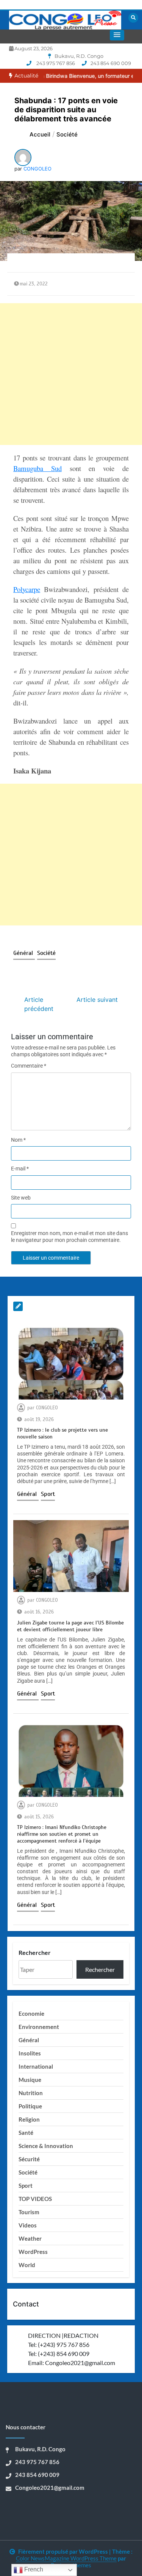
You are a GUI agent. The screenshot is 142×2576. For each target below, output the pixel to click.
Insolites (30, 2053)
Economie (31, 2013)
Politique (30, 2106)
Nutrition (31, 2093)
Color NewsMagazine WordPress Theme (66, 2558)
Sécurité (29, 2159)
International (36, 2066)
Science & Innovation (46, 2146)
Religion (29, 2119)
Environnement (39, 2027)
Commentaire (29, 1066)
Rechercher (35, 1952)
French (33, 2569)
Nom (18, 1140)
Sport (48, 1494)
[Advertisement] (71, 374)
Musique (30, 2080)
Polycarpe (27, 589)
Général (24, 953)
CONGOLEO (37, 169)
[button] (117, 35)
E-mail (20, 1169)
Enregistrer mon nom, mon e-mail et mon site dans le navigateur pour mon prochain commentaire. (69, 1237)
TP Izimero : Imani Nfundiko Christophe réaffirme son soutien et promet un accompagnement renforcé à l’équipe (62, 1834)
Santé (26, 2133)
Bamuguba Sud (37, 468)
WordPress (33, 2252)
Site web (21, 1198)
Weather (30, 2238)
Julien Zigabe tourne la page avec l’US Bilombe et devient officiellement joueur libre (70, 1626)
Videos (28, 2225)
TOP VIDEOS (35, 2199)
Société (46, 953)
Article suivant (97, 1000)
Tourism (29, 2212)
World (27, 2265)
